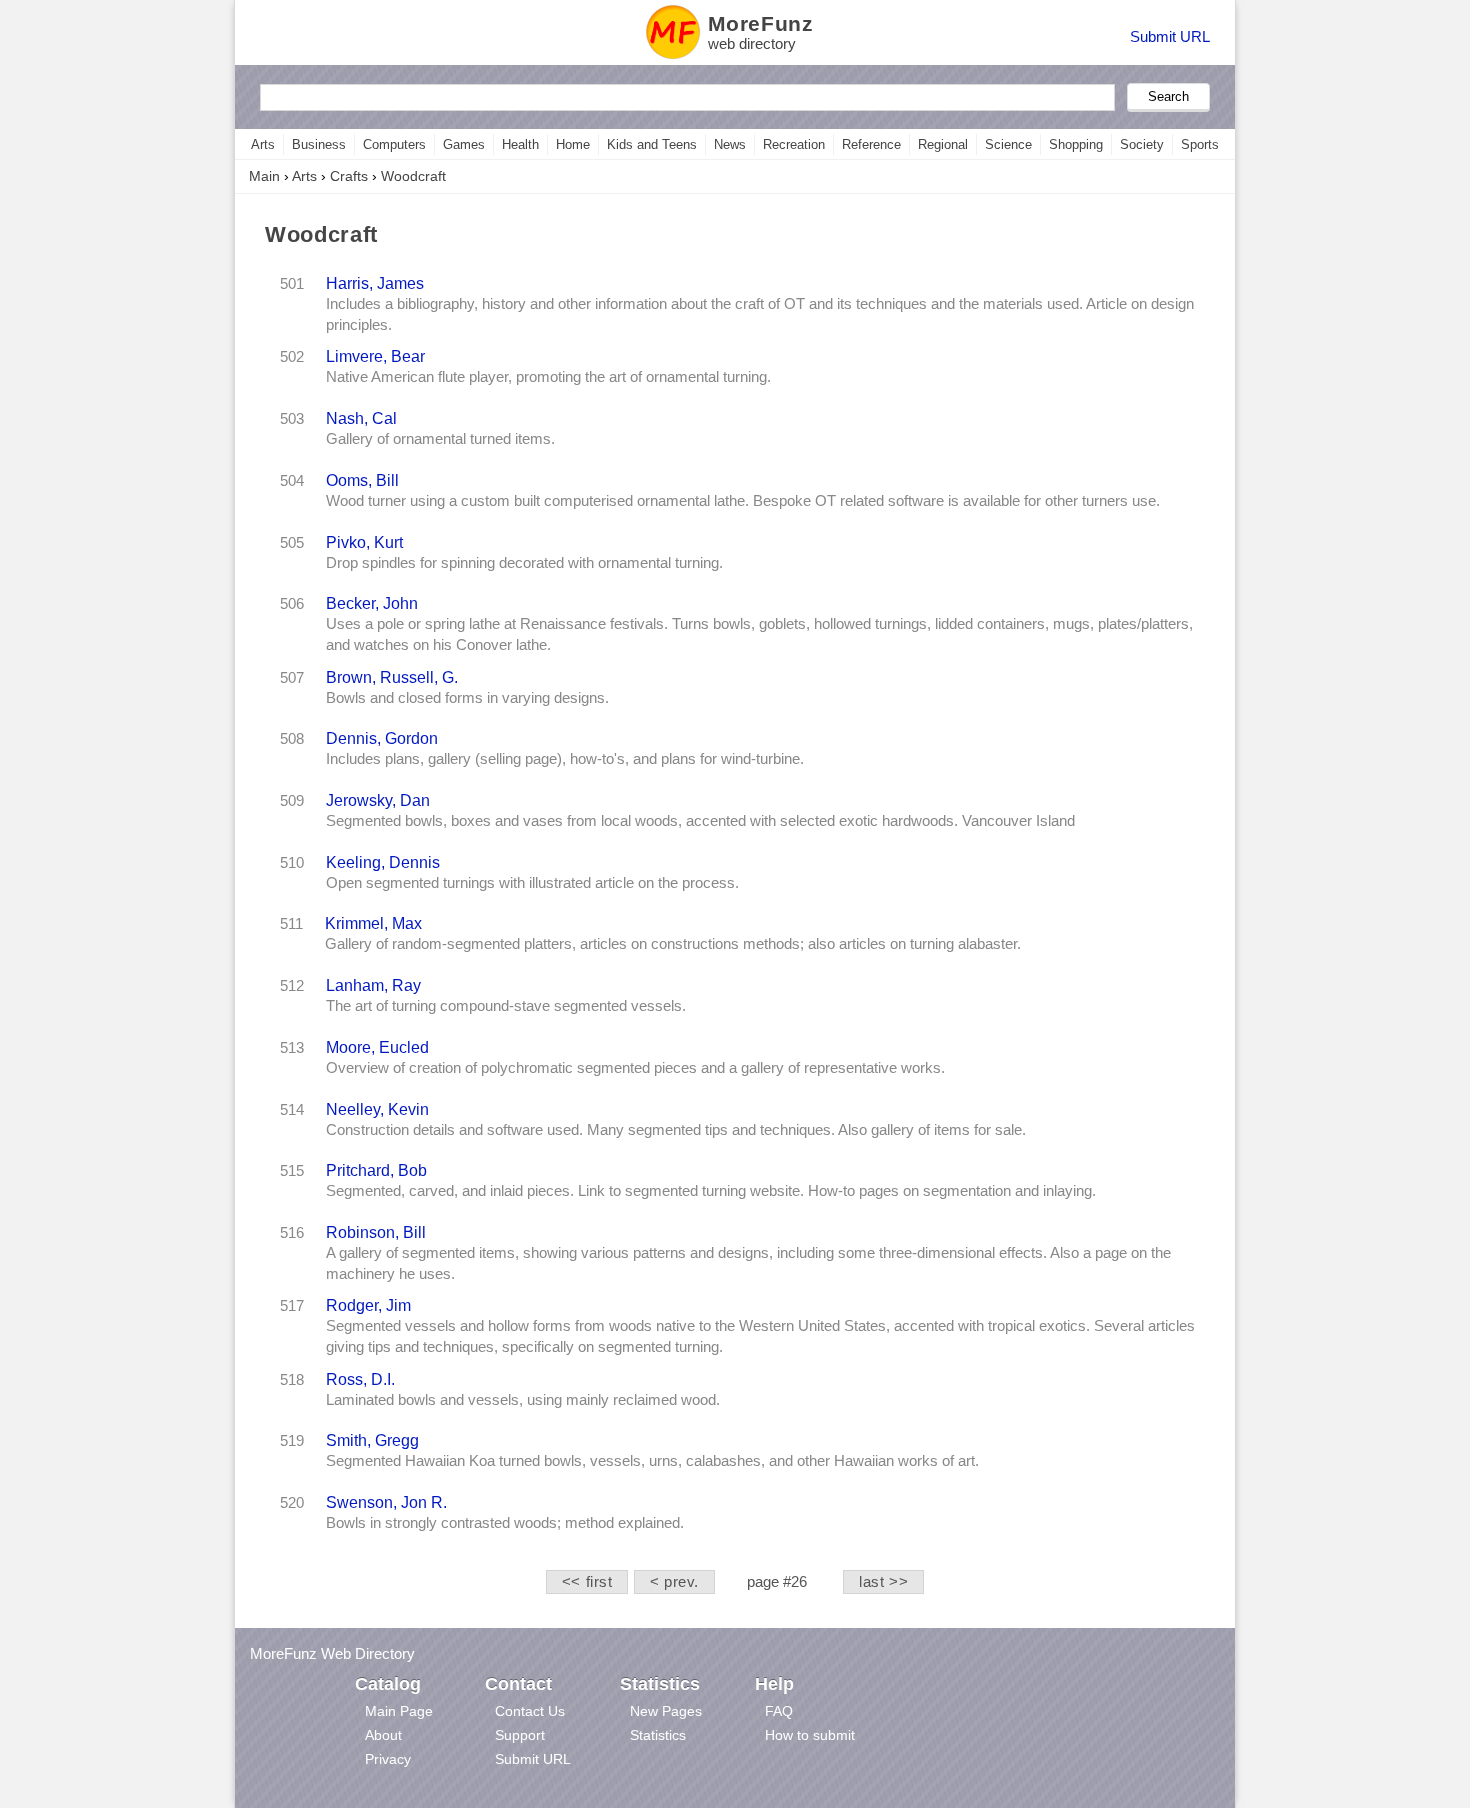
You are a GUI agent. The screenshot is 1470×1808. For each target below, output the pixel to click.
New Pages (666, 1711)
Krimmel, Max (373, 923)
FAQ (779, 1711)
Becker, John (372, 603)
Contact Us (530, 1711)
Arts (263, 144)
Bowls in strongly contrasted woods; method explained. (505, 1523)
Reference (871, 144)
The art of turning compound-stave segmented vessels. (506, 1006)
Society (1142, 144)
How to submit (810, 1735)
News (730, 144)
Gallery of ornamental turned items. (440, 439)
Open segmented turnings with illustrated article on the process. (532, 883)
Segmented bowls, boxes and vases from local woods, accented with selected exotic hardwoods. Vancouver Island (700, 821)
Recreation (794, 144)
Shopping (1076, 144)
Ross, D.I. (360, 1379)
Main (264, 176)
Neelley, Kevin (377, 1109)
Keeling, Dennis (383, 862)
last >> (883, 1582)
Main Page (399, 1711)
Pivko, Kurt (364, 542)
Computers (394, 144)
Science (1008, 144)
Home (573, 144)
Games (464, 144)
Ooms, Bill (362, 480)
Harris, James (375, 283)
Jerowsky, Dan (378, 800)
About (383, 1735)
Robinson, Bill (376, 1232)
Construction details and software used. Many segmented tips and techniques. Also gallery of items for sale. (676, 1130)
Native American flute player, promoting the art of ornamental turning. (548, 377)
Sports (1200, 144)
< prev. (674, 1582)
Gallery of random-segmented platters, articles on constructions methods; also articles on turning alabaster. (673, 944)
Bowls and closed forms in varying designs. (467, 698)
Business (319, 144)
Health (520, 144)
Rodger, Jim (368, 1305)
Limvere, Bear (375, 356)
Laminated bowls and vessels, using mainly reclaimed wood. (523, 1400)
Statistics (658, 1735)
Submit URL (1170, 36)
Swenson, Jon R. (386, 1502)
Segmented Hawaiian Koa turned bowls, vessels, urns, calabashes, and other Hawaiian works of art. (652, 1461)
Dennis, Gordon (382, 738)
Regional (943, 144)
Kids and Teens (652, 144)
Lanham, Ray (373, 985)
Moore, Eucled (377, 1047)
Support (520, 1735)
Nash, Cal (361, 418)
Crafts (349, 176)
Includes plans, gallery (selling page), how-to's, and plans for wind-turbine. (565, 759)
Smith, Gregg (372, 1440)
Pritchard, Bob (376, 1170)
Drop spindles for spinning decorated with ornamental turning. (524, 563)
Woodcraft (413, 176)
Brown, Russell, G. (392, 677)
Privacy (388, 1759)
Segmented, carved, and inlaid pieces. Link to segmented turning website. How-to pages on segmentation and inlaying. (711, 1191)
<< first (587, 1582)
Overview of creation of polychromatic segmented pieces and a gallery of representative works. (635, 1068)
